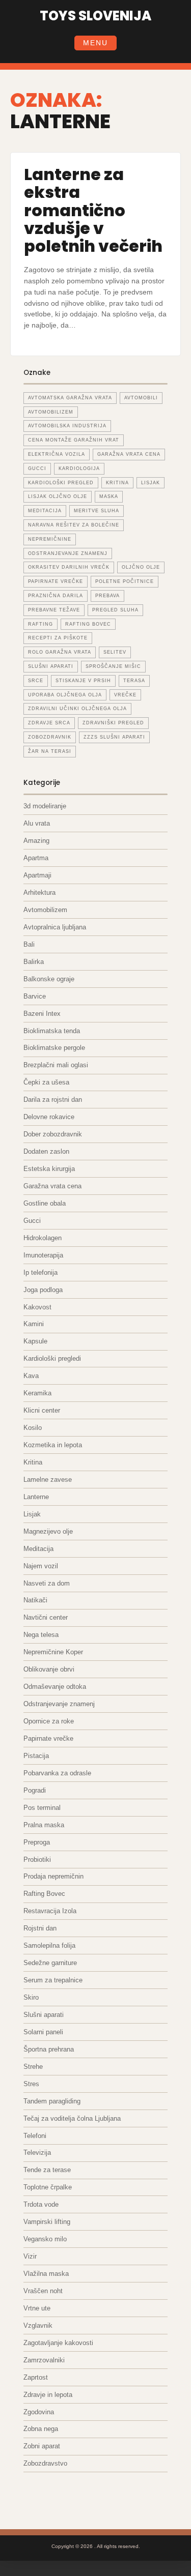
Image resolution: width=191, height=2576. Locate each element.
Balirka (34, 962)
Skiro (31, 1997)
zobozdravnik (50, 737)
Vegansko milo (45, 2239)
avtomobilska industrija (67, 426)
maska (109, 496)
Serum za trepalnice (53, 1980)
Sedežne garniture (50, 1963)
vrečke (125, 695)
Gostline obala (45, 1203)
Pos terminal (42, 1808)
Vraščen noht (43, 2291)
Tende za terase (47, 2170)
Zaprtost (36, 2377)
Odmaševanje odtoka (55, 1687)
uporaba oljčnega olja (65, 695)
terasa (134, 681)
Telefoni (35, 2136)
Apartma (36, 858)
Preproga (37, 1842)
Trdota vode (41, 2204)
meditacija (45, 511)
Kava (31, 1376)
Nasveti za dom (47, 1583)
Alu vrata (37, 823)
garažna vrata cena (129, 454)
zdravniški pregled (113, 723)
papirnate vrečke (56, 581)
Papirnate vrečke (48, 1738)
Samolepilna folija (49, 1945)
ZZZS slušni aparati (114, 737)
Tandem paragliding (52, 2101)
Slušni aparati (44, 2015)
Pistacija (36, 1756)
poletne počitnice (125, 581)
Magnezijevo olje (48, 1531)
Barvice (35, 996)
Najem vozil (41, 1566)
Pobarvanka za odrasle (57, 1773)
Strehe (33, 2067)
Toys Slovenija (95, 16)
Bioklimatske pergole (54, 1048)
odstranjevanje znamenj (68, 553)
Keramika (37, 1393)
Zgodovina (39, 2412)
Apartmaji (37, 875)
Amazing (36, 841)
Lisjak (151, 483)
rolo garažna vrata (60, 652)
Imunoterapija (43, 1255)
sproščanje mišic (113, 666)
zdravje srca (49, 723)
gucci (37, 469)
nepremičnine (50, 539)
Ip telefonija (40, 1272)
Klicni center (42, 1410)
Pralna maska (44, 1825)
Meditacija (38, 1549)
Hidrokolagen (43, 1238)
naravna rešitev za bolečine (74, 525)
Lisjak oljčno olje (58, 496)
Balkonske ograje (49, 979)
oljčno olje (141, 567)
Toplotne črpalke (48, 2187)
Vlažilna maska (46, 2274)
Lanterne (36, 1497)
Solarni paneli (43, 2032)
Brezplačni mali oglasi (56, 1065)
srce (36, 681)
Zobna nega (41, 2429)
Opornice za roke (49, 1721)
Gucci (32, 1221)
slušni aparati (51, 666)
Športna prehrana (49, 2049)
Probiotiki (37, 1860)
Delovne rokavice (49, 1117)
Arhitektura (39, 892)
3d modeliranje (45, 806)
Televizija (37, 2153)
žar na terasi (50, 751)
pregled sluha (115, 610)
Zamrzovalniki (44, 2360)
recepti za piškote (58, 638)
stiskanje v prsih (83, 681)
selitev (115, 652)
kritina (117, 483)
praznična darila (56, 596)
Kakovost (37, 1307)
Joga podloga (43, 1290)
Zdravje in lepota (48, 2395)
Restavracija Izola (50, 1911)
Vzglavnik (38, 2325)
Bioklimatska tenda (52, 1031)
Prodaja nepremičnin (53, 1876)
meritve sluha (97, 511)
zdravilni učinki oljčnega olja (77, 709)
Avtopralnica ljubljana (55, 927)
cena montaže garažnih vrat (74, 440)
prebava (107, 596)
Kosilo (33, 1428)
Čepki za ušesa (46, 1082)
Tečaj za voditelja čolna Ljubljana (72, 2118)
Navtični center (46, 1617)
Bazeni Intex (42, 1014)
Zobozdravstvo (45, 2463)
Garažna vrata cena (52, 1186)
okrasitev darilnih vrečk (69, 567)
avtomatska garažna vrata (70, 398)
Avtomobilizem (45, 910)
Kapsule (35, 1341)
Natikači (35, 1600)
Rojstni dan (40, 1928)
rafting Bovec (88, 624)
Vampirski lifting (47, 2222)
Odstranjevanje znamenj (59, 1704)
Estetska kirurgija (49, 1169)
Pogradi (35, 1790)
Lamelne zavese (48, 1480)
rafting (40, 624)
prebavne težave (54, 610)
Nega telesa (41, 1635)
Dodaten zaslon (46, 1151)
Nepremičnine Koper (53, 1652)
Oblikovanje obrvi (49, 1669)
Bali (29, 944)
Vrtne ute (37, 2308)
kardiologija (79, 469)
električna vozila (57, 454)
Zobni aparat (42, 2446)
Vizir (30, 2256)
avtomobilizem (51, 412)
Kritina (33, 1462)
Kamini (34, 1324)
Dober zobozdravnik (53, 1134)
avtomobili (141, 398)
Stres (31, 2084)
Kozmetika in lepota (53, 1445)
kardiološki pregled (61, 483)
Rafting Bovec (44, 1894)
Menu (95, 43)
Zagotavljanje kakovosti (58, 2343)
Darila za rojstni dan (53, 1100)
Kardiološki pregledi (52, 1358)
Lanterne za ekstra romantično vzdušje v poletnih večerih (93, 210)
